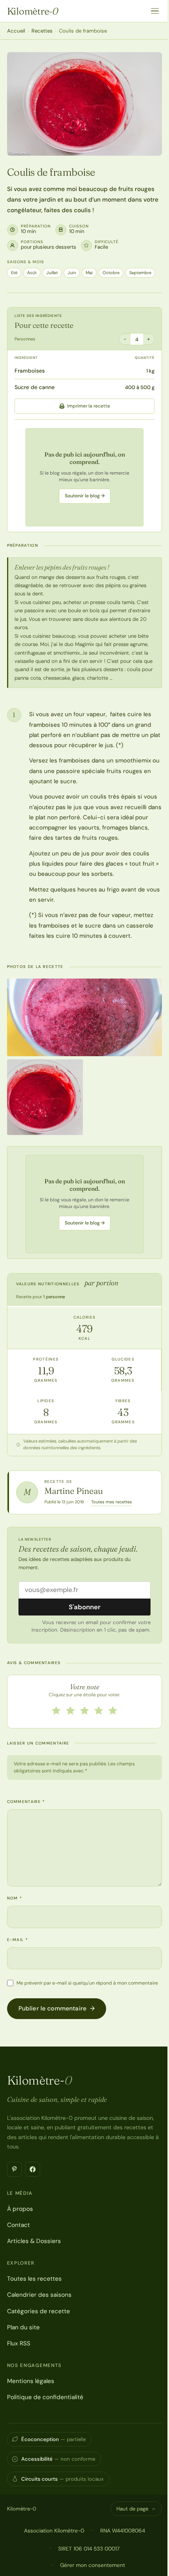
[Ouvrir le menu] (155, 11)
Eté (14, 273)
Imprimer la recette (89, 406)
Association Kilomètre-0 (54, 2531)
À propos (20, 2209)
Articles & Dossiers (34, 2241)
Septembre (140, 273)
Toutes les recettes (34, 2279)
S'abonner (85, 1607)
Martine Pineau (74, 1491)
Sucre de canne (35, 387)
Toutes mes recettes (112, 1502)
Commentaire (26, 1802)
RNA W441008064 (123, 2531)
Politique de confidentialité (45, 2397)
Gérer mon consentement (93, 2565)
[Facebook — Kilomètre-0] (33, 2169)
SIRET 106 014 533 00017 (89, 2549)
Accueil (16, 31)
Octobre (111, 273)
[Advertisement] (84, 477)
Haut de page (132, 2509)
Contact (18, 2225)
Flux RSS (19, 2343)
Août (32, 273)
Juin (72, 273)
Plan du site (23, 2327)
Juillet (52, 273)
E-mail (17, 1940)
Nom (15, 1898)
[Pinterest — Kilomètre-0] (15, 2169)
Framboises (30, 371)
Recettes (42, 31)
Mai (89, 273)
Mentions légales (31, 2381)
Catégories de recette (39, 2311)
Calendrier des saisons (39, 2295)
